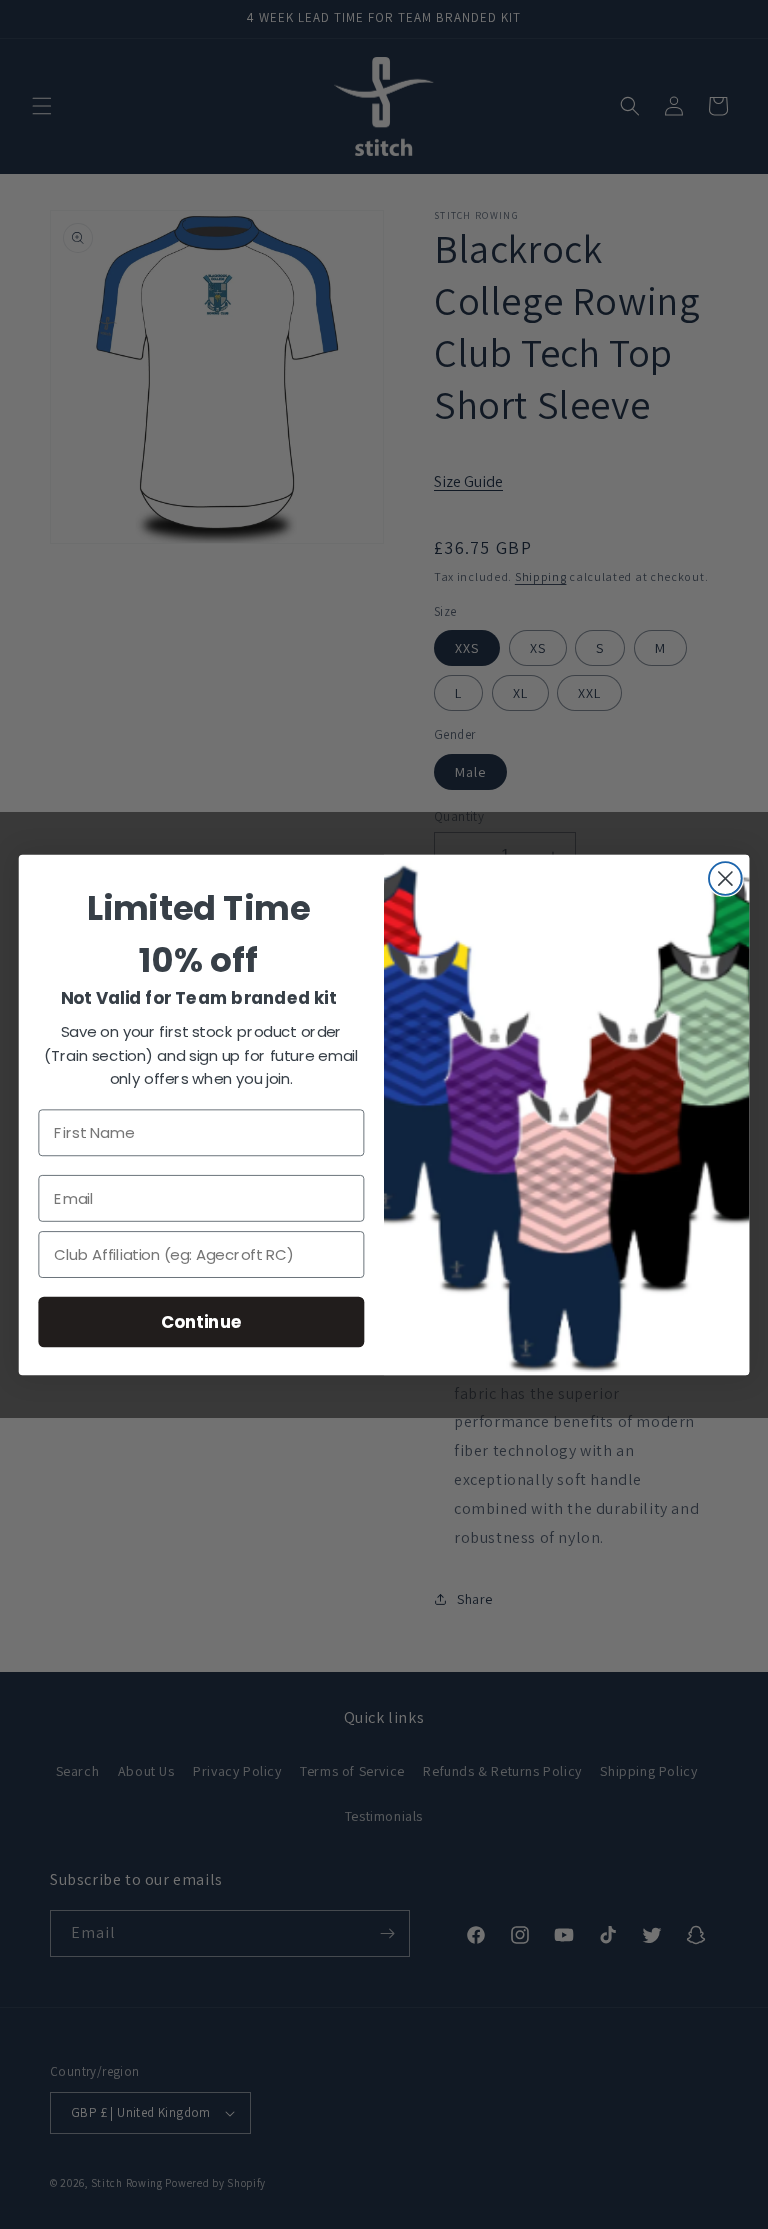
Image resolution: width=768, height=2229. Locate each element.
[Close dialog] (725, 878)
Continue (201, 1320)
